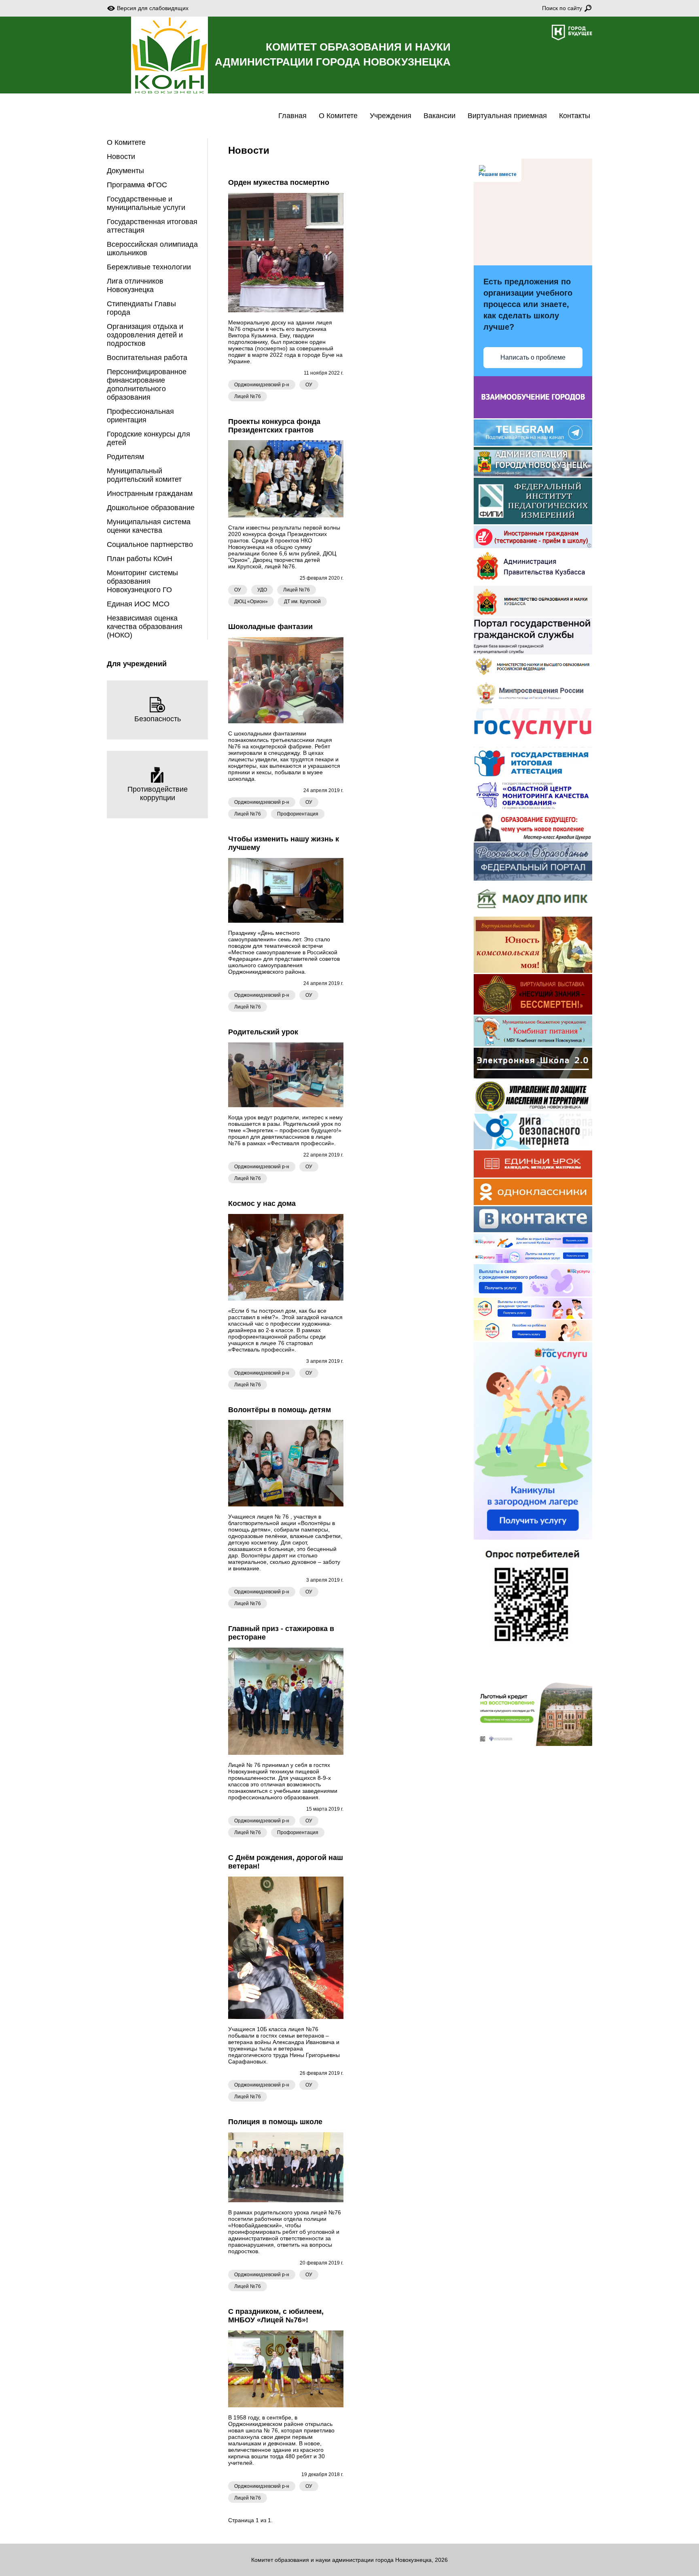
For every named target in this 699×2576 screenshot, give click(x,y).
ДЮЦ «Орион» (251, 602)
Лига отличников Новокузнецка (135, 285)
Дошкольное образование (151, 508)
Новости (121, 157)
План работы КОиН (140, 559)
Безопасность (158, 719)
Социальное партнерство (150, 544)
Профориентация (298, 814)
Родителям (125, 457)
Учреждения (391, 116)
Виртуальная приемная (507, 116)
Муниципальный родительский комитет (144, 475)
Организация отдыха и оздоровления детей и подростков (145, 335)
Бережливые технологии (149, 267)
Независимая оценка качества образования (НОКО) (145, 627)
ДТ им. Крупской (302, 602)
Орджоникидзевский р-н (262, 385)
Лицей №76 (248, 396)
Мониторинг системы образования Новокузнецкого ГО (142, 581)
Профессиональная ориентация (140, 416)
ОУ (309, 385)
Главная (292, 116)
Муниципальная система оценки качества (149, 526)
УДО (262, 590)
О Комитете (338, 116)
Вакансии (440, 116)
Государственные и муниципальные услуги (146, 203)
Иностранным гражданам (150, 494)
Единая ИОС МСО (138, 604)
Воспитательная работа (147, 358)
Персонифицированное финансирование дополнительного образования (147, 384)
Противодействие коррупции (158, 793)
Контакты (575, 116)
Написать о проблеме (533, 357)
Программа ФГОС (137, 185)
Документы (125, 171)
